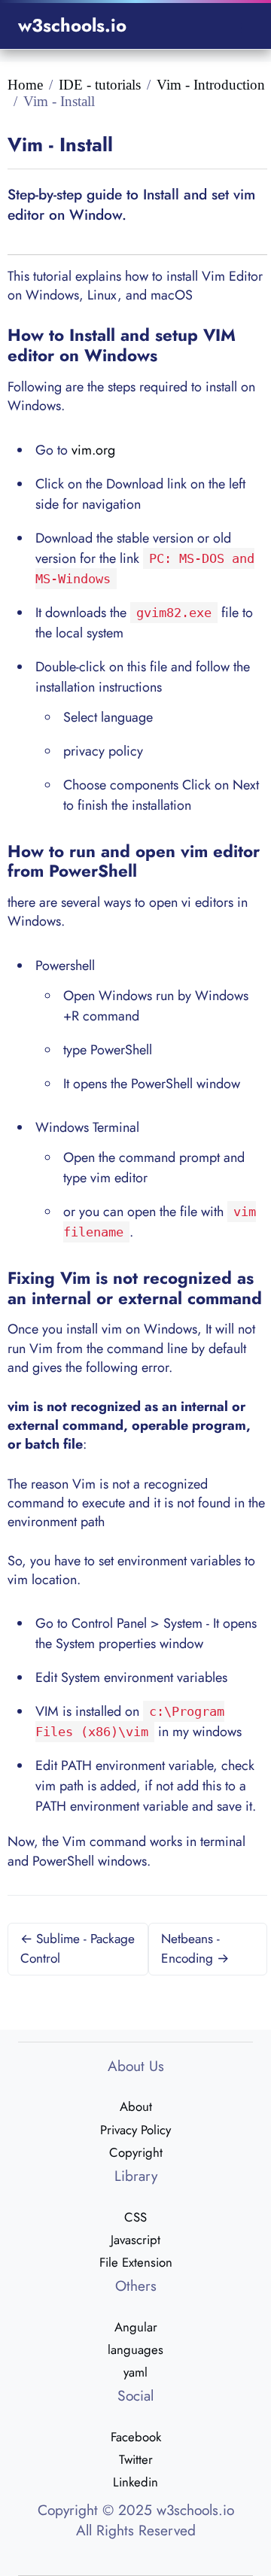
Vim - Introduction (211, 85)
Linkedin (135, 2482)
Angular (136, 2327)
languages (135, 2349)
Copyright (136, 2152)
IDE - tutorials (100, 85)
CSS (135, 2217)
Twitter (136, 2459)
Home (25, 85)
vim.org (93, 450)
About (136, 2106)
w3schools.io (72, 25)
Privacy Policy (135, 2130)
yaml (135, 2372)
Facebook (136, 2437)
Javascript (135, 2240)
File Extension (136, 2262)
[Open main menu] (234, 26)
